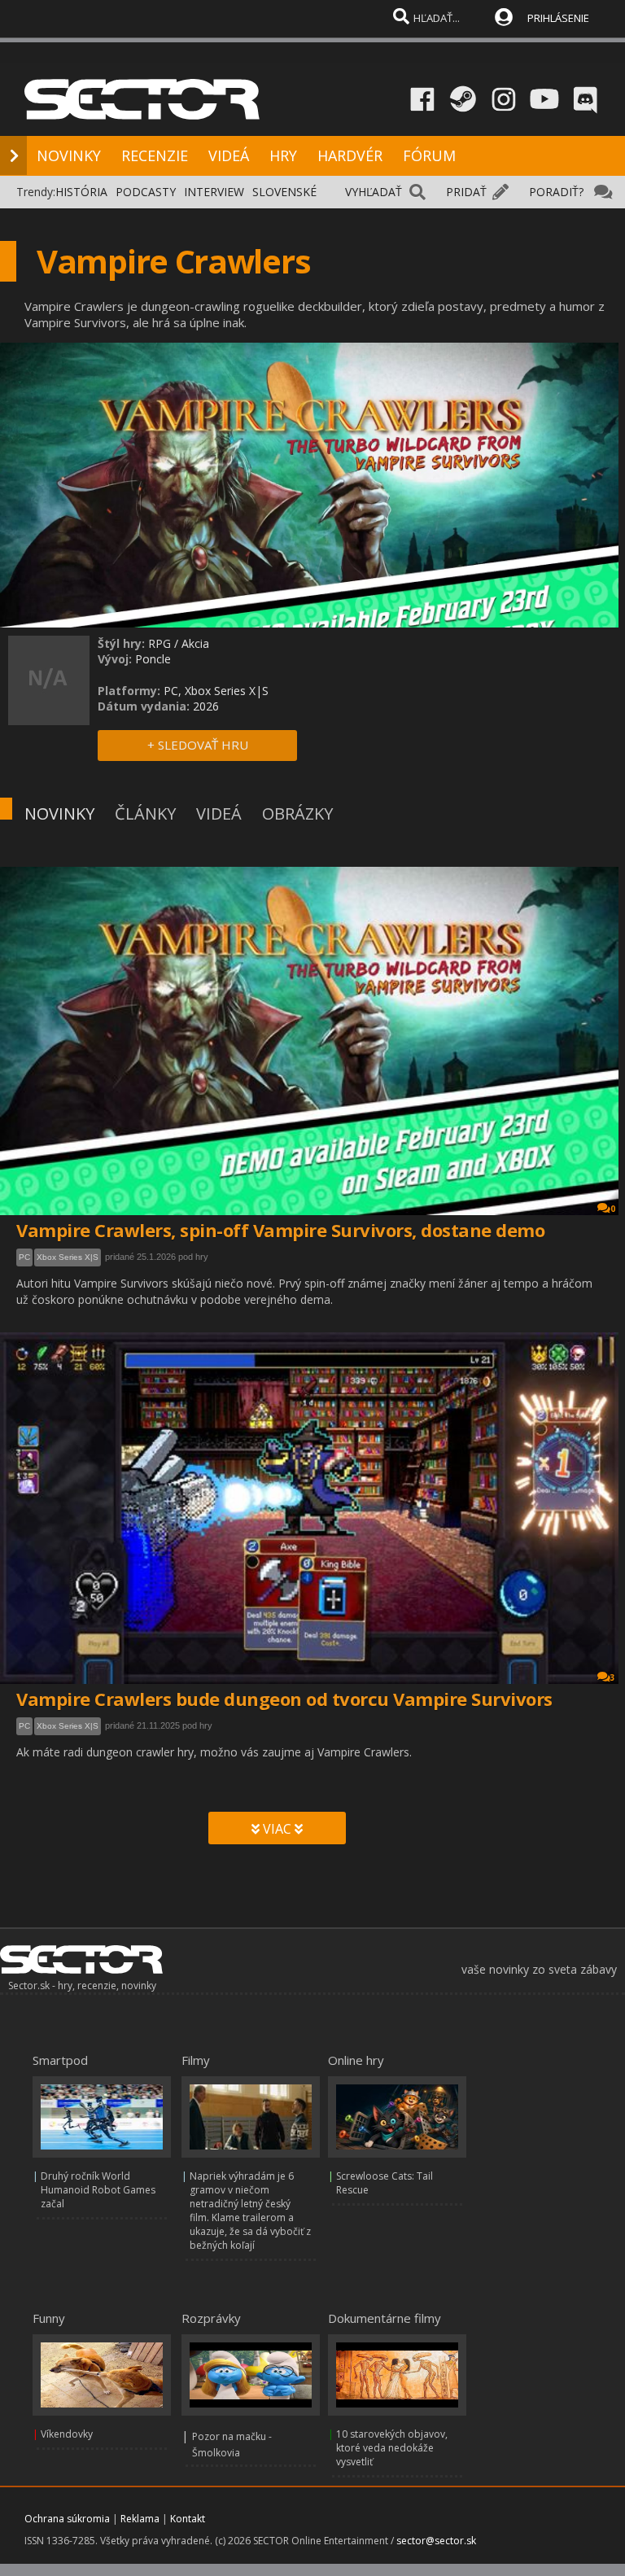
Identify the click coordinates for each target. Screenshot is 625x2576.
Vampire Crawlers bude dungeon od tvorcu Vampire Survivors (284, 1699)
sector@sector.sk (436, 2541)
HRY (283, 155)
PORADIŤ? (556, 192)
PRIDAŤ (466, 192)
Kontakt (188, 2519)
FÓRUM (429, 155)
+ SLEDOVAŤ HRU (198, 745)
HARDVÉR (350, 155)
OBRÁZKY (297, 813)
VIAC (277, 1829)
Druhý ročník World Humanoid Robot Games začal (98, 2190)
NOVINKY (69, 155)
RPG (160, 643)
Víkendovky (67, 2434)
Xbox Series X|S (68, 1257)
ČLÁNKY (145, 813)
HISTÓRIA (81, 192)
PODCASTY (146, 192)
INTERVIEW (214, 192)
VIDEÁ (229, 155)
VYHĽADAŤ (374, 192)
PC (24, 1257)
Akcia (195, 643)
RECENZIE (155, 155)
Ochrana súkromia (67, 2519)
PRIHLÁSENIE (558, 18)
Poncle (153, 659)
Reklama (140, 2519)
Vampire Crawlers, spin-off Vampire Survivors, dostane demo (280, 1230)
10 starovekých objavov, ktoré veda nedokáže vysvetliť (392, 2448)
